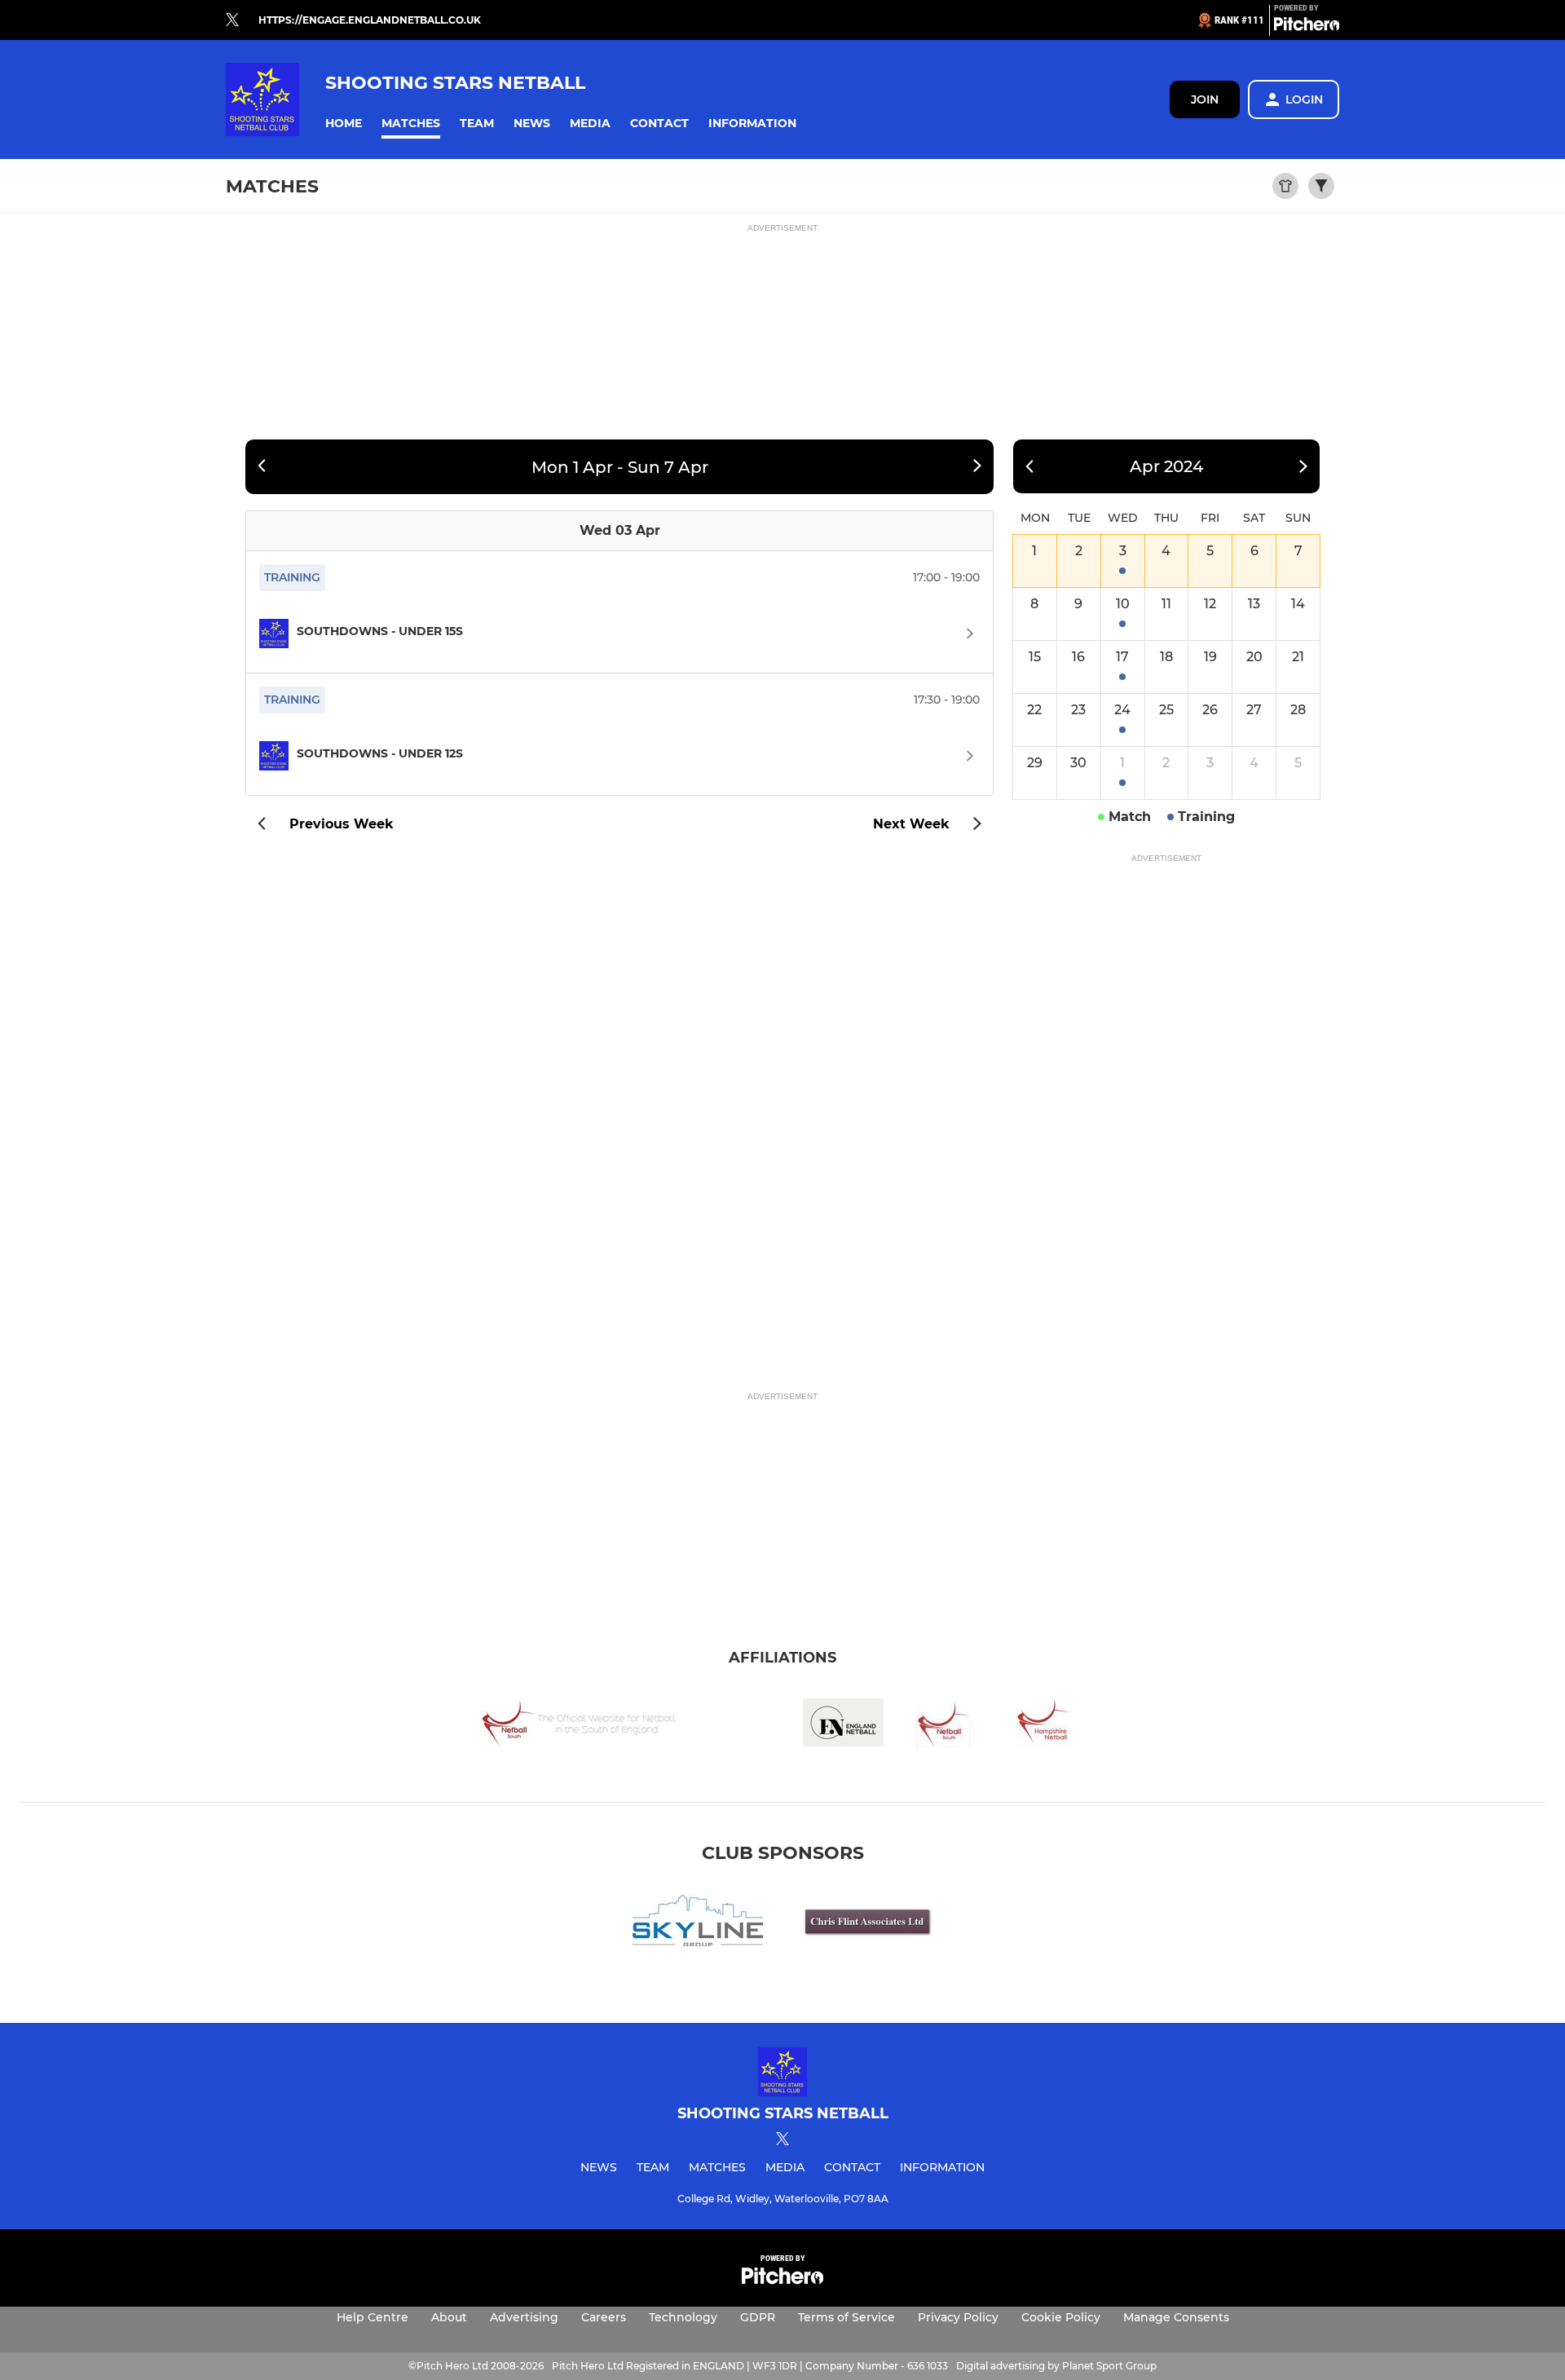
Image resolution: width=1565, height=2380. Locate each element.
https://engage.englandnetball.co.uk (370, 20)
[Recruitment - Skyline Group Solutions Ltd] (698, 1924)
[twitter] (232, 20)
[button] (344, 124)
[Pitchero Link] (1307, 27)
